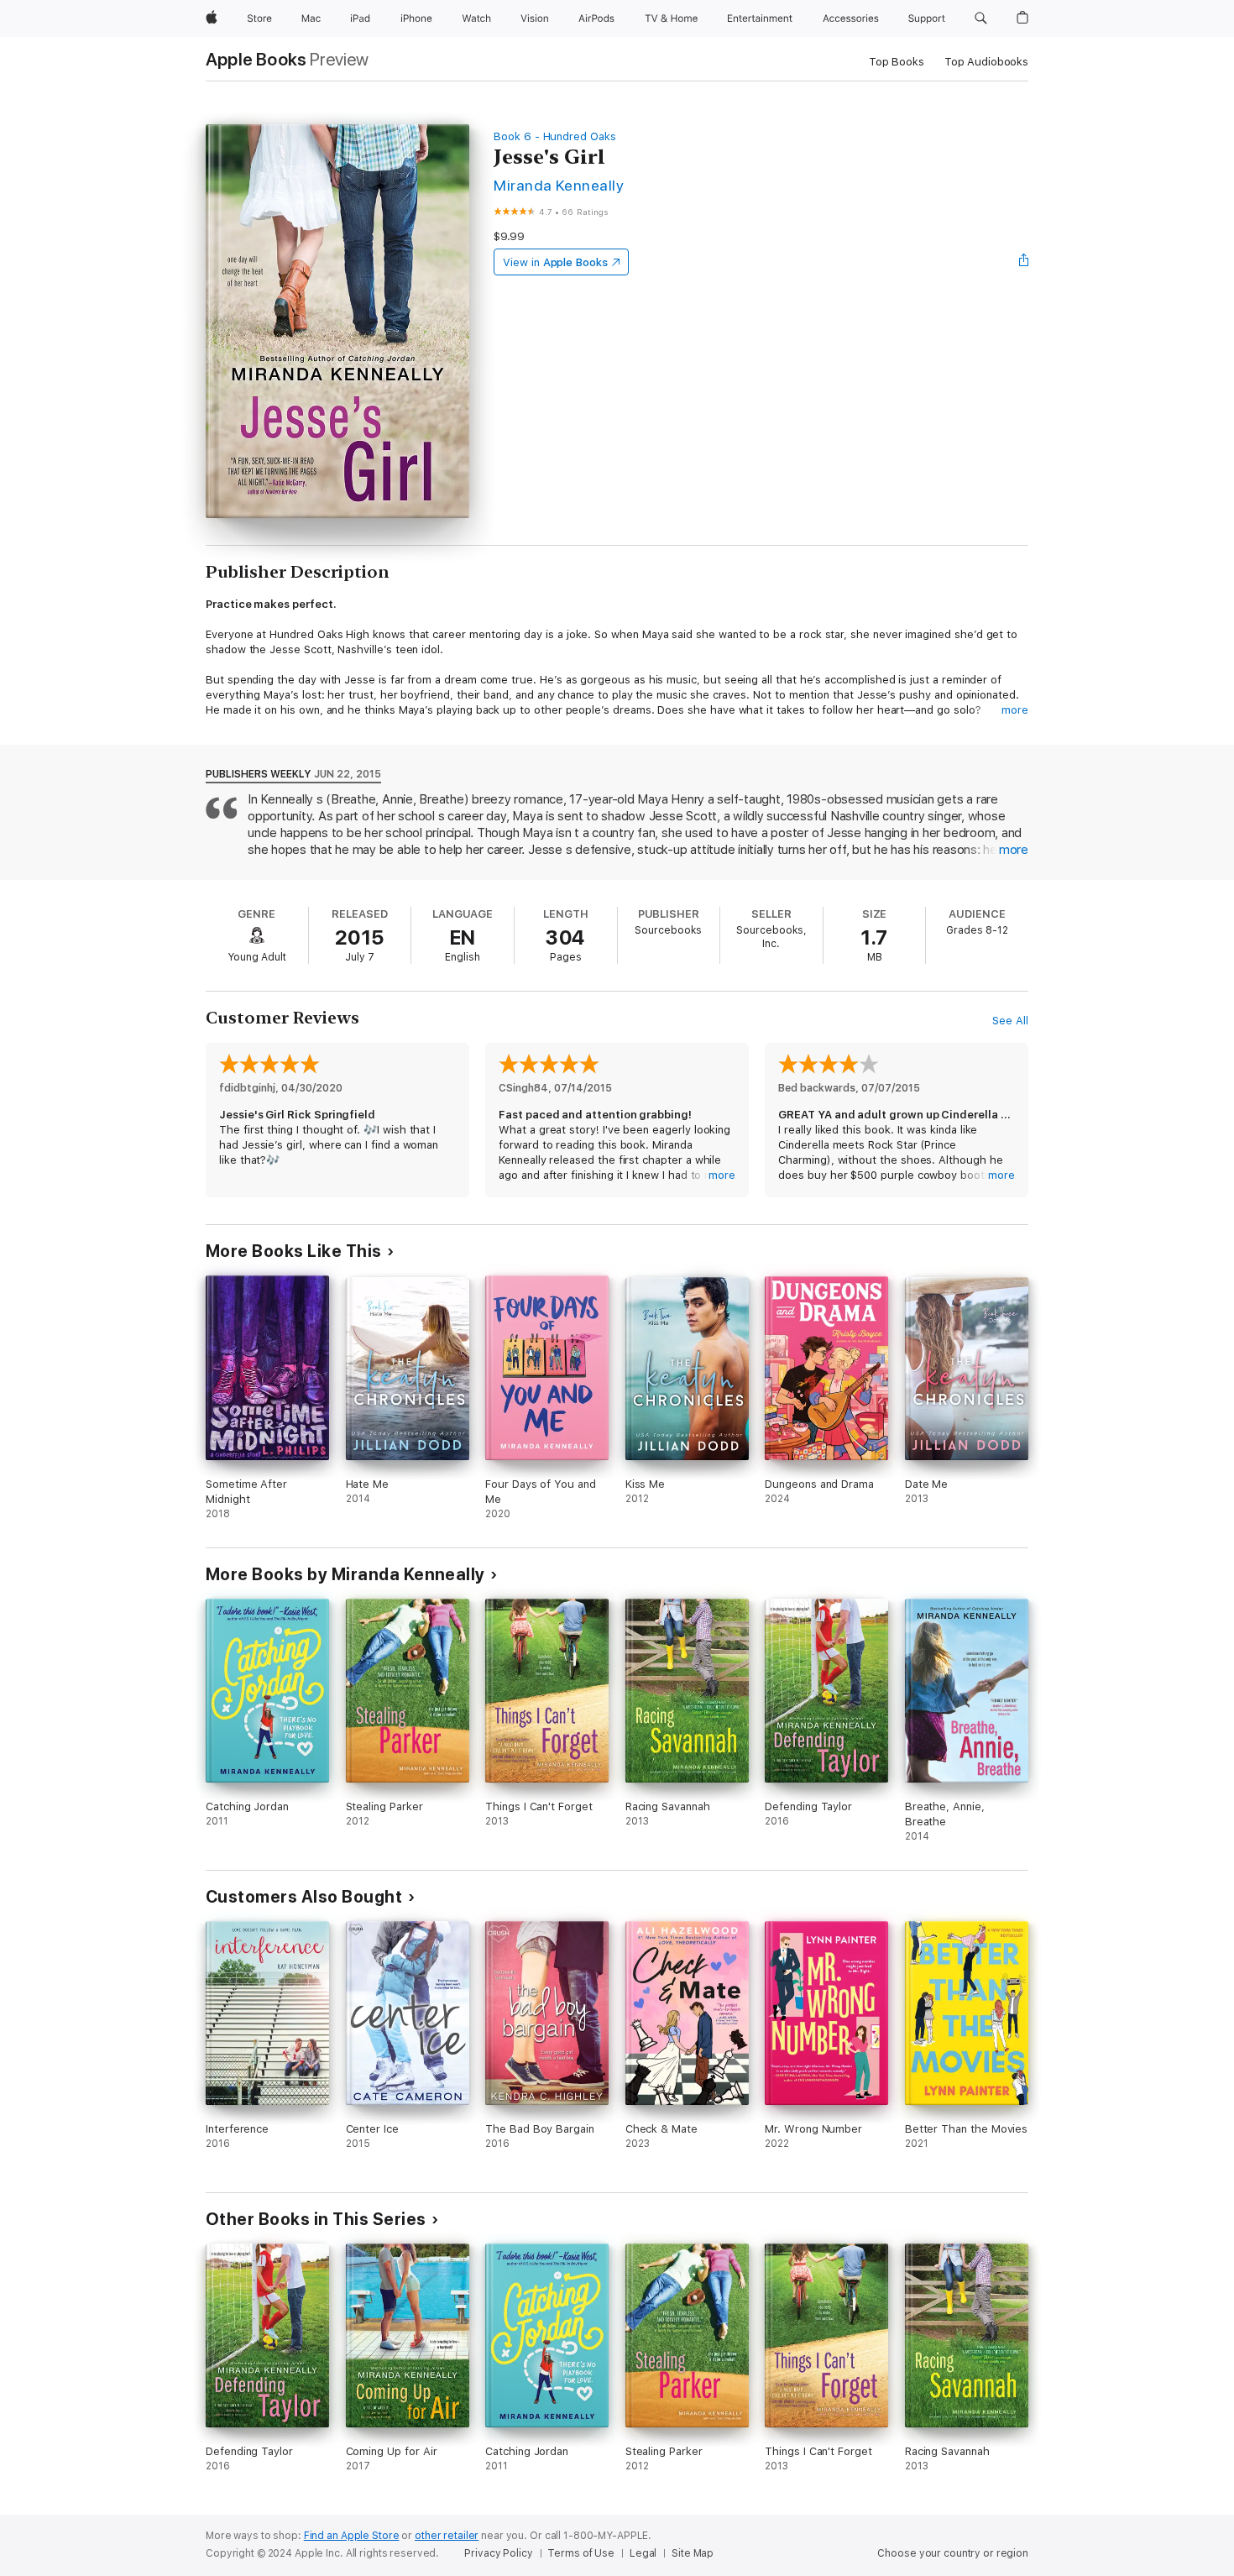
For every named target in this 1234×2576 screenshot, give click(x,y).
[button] (981, 18)
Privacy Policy (498, 2553)
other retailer (447, 2536)
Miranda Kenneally (559, 185)
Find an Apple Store (352, 2536)
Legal (643, 2553)
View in (555, 262)
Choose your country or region (953, 2553)
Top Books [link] (897, 62)
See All (1010, 1021)
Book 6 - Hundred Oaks (555, 136)
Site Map (693, 2553)
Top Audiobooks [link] (986, 62)
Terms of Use (581, 2553)
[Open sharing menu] (1024, 262)
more (1015, 710)
